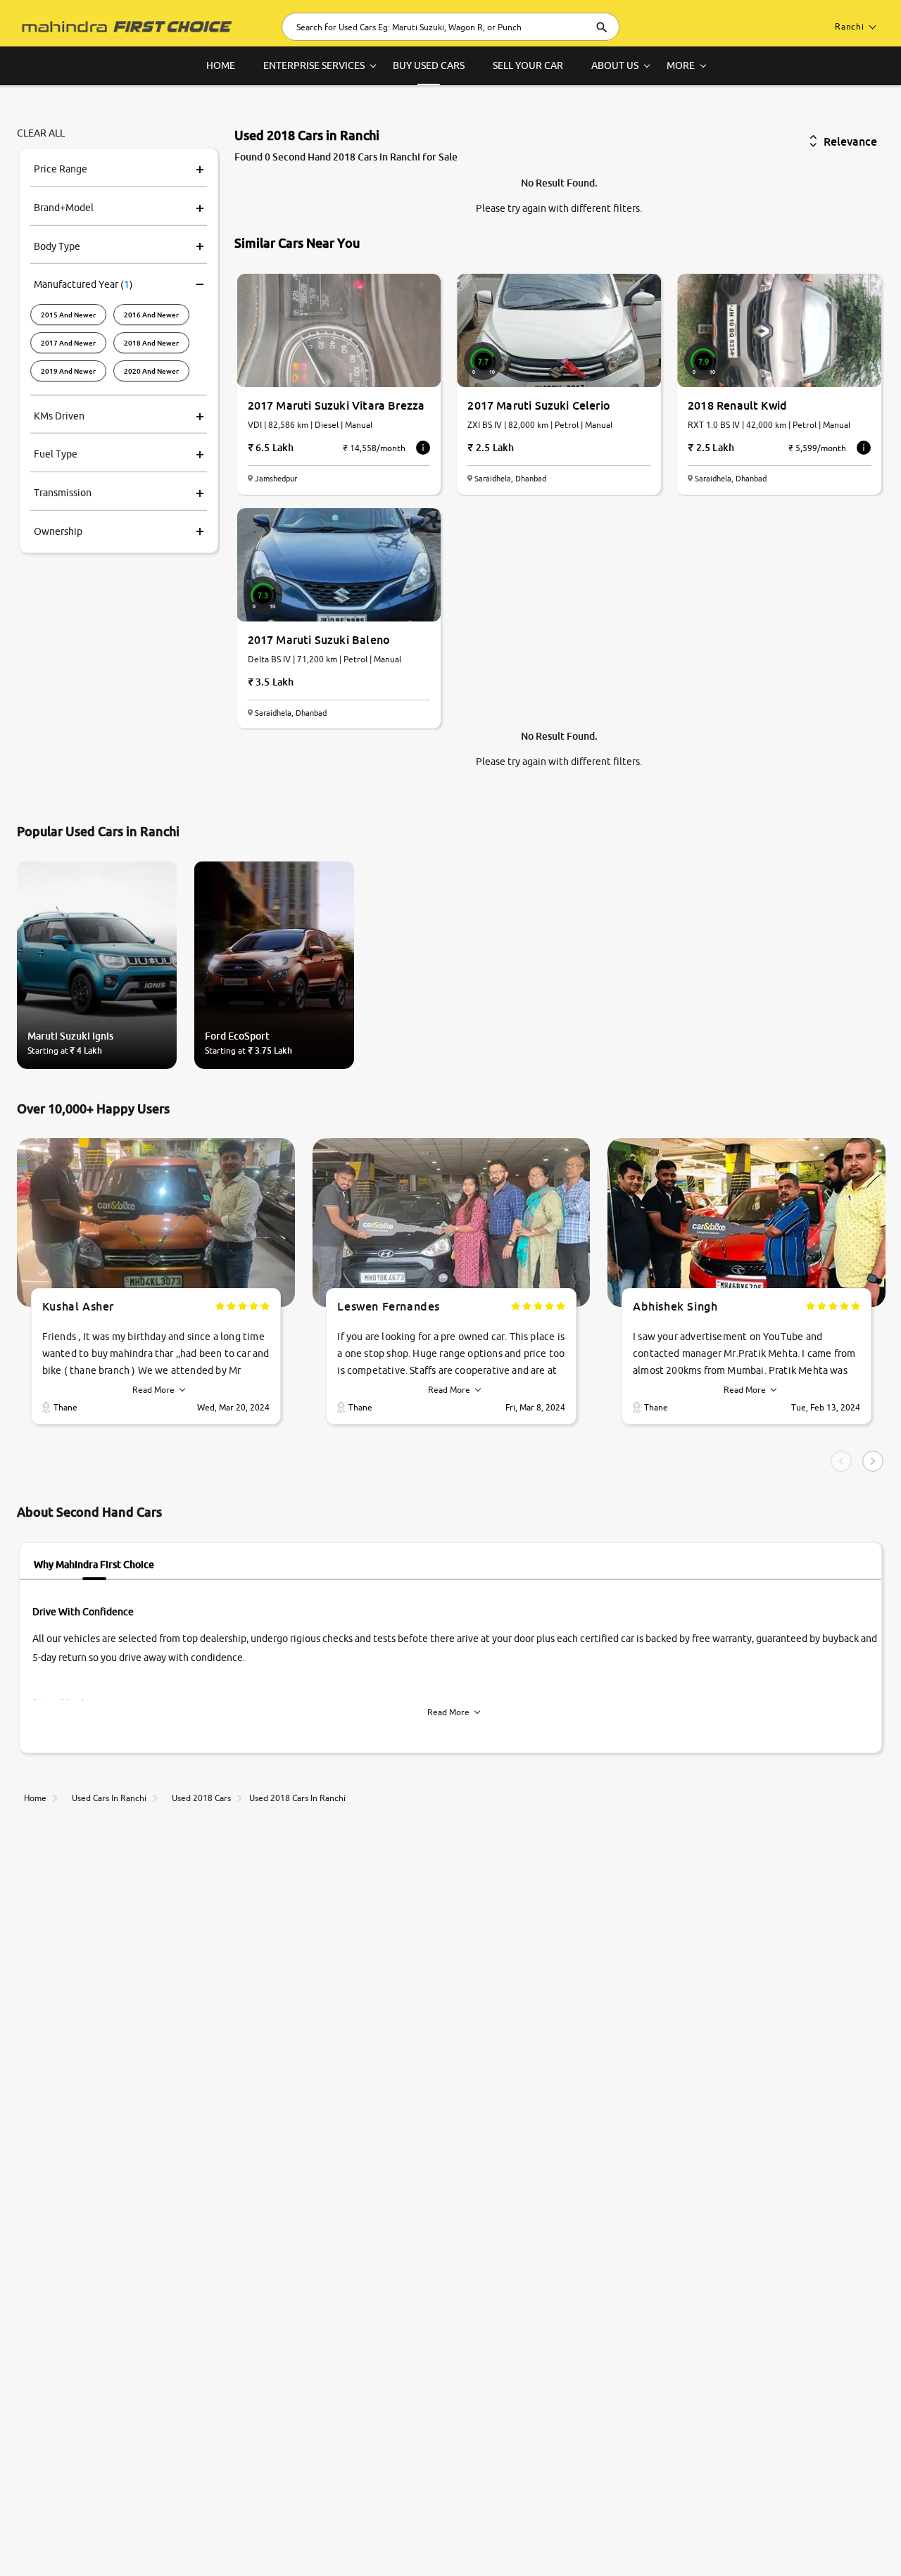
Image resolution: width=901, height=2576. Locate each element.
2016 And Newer (151, 314)
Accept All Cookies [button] (722, 2535)
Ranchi (850, 26)
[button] (824, 2535)
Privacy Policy (58, 2549)
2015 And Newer (68, 314)
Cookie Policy (570, 2532)
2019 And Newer (68, 370)
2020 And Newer (151, 370)
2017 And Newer (68, 342)
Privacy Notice (484, 2532)
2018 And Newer (151, 342)
